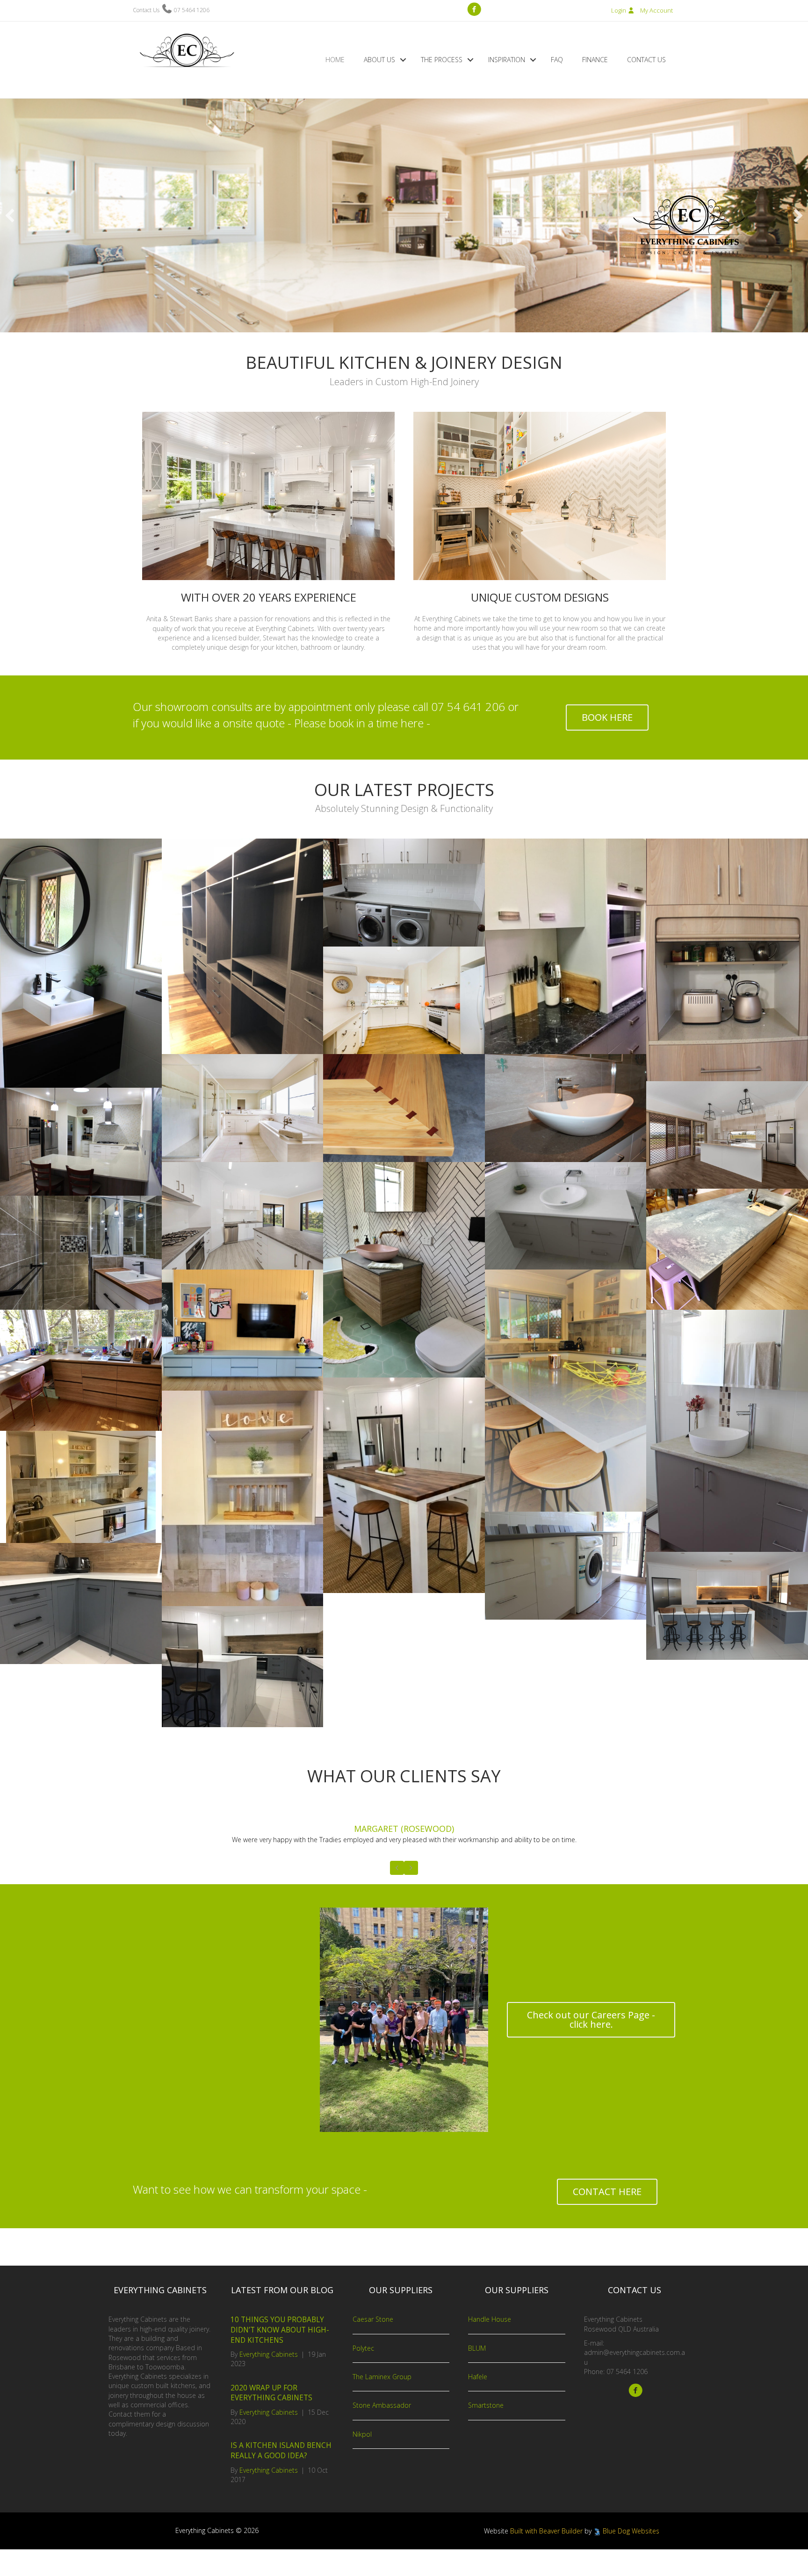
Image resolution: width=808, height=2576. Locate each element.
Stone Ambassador (382, 2432)
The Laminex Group (382, 2403)
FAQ (557, 60)
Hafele (478, 2403)
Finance (595, 60)
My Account (656, 10)
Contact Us (646, 60)
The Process (442, 60)
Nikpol (362, 2460)
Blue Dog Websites (631, 2557)
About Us (379, 60)
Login (619, 10)
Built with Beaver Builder (546, 2557)
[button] (403, 60)
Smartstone (486, 2432)
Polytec (363, 2375)
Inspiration (507, 60)
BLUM (477, 2375)
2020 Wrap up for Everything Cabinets (271, 2419)
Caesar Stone (373, 2346)
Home (335, 60)
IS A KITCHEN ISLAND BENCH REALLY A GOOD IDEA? (281, 2477)
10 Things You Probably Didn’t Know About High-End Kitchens (280, 2356)
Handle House (490, 2346)
